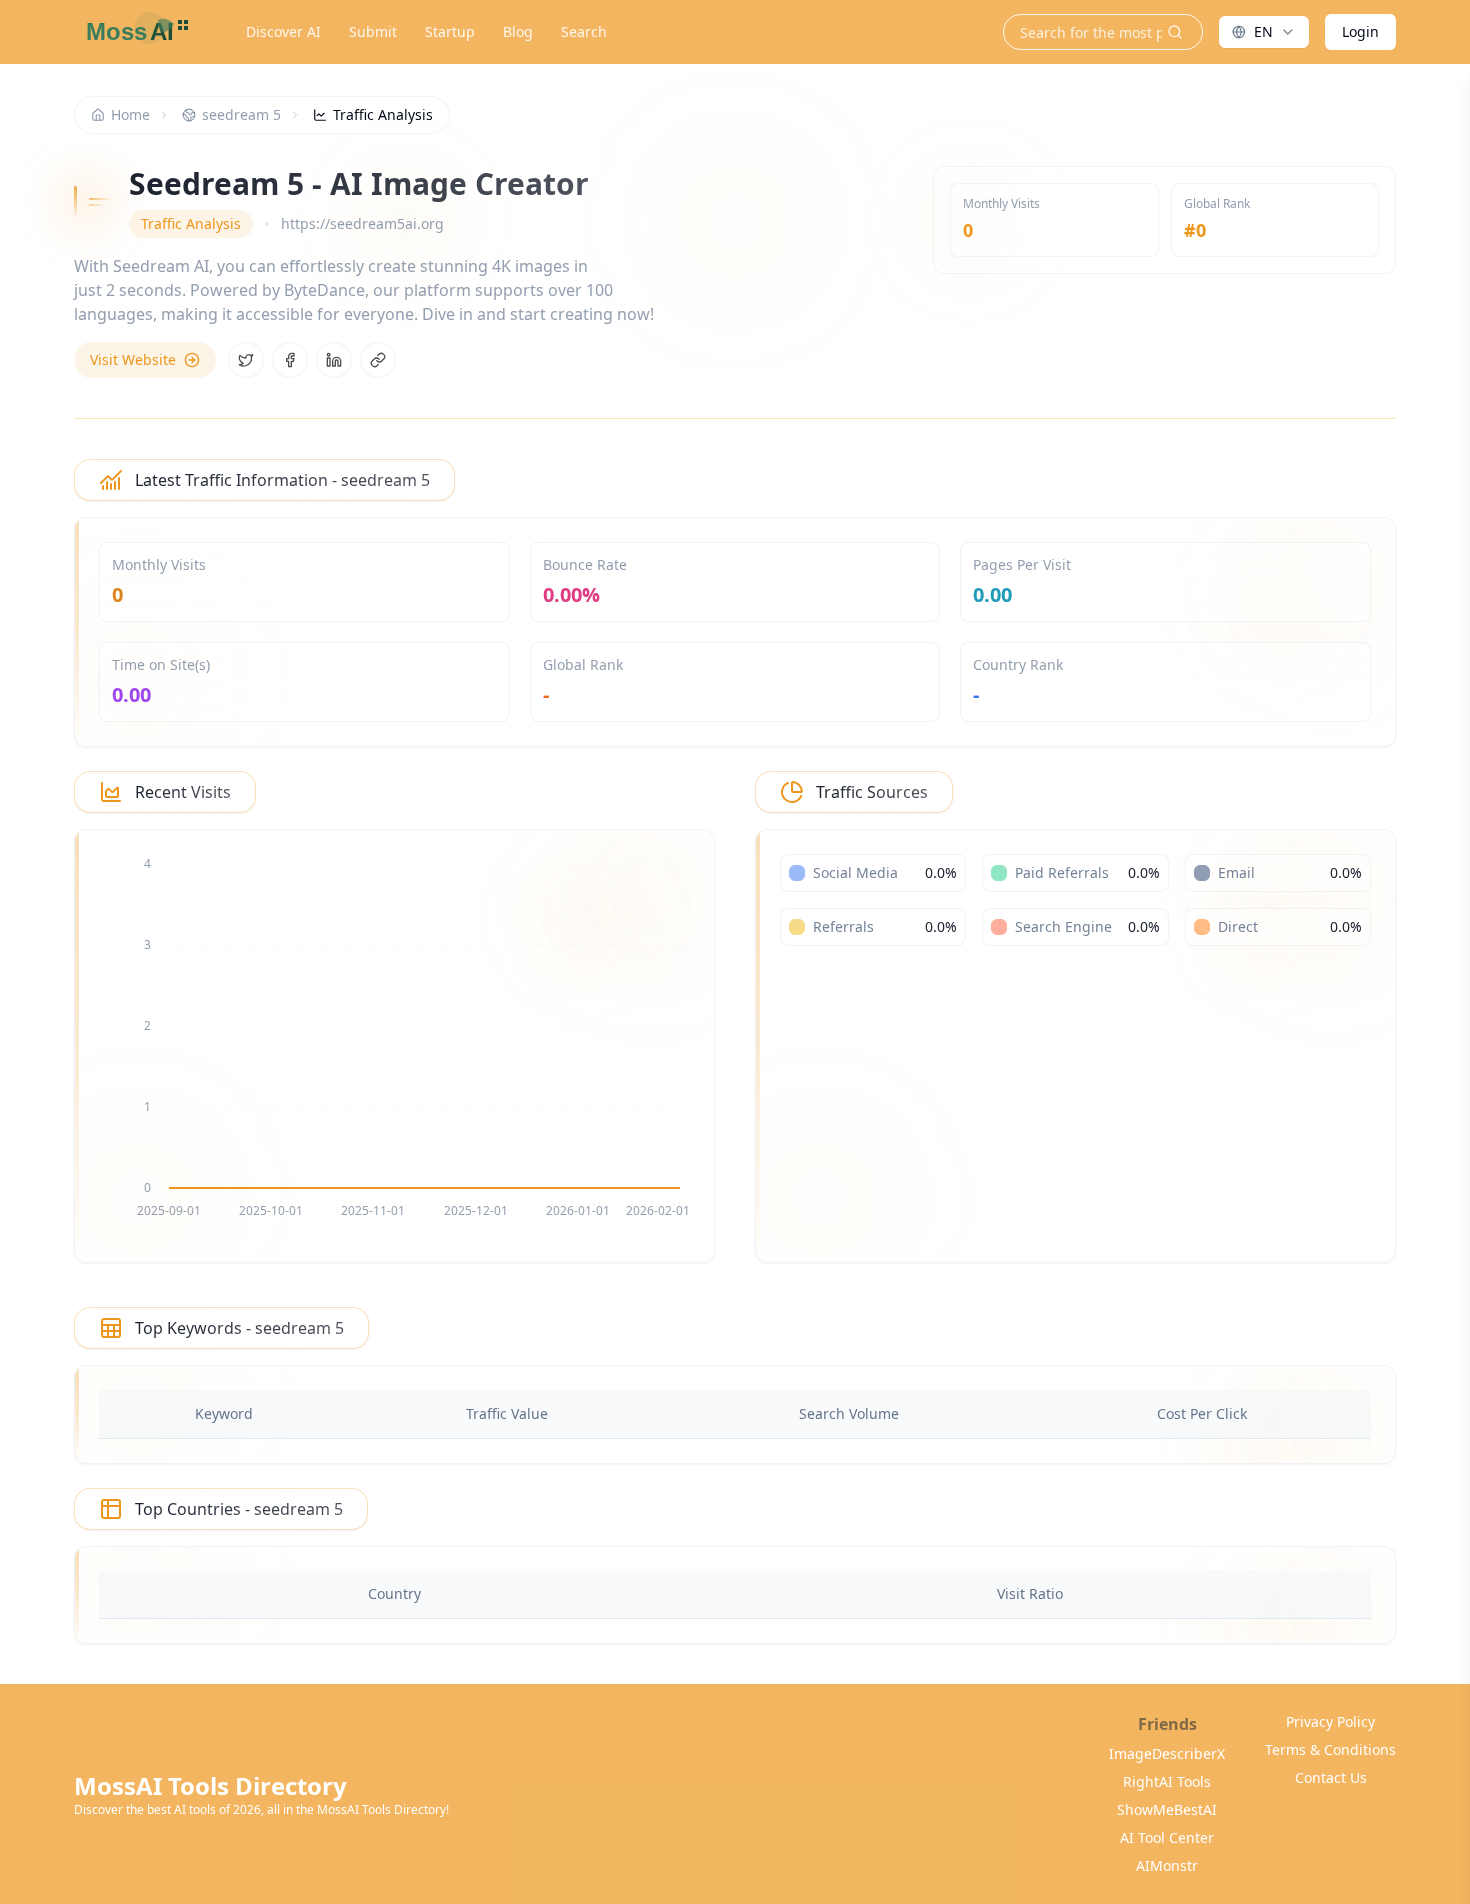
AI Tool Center (1167, 1837)
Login (1360, 31)
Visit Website (133, 359)
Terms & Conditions (1330, 1749)
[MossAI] (134, 32)
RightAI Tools (1167, 1781)
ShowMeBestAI (1167, 1809)
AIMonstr (1167, 1865)
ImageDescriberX (1167, 1753)
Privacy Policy (1330, 1721)
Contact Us (1331, 1777)
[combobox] (1264, 32)
